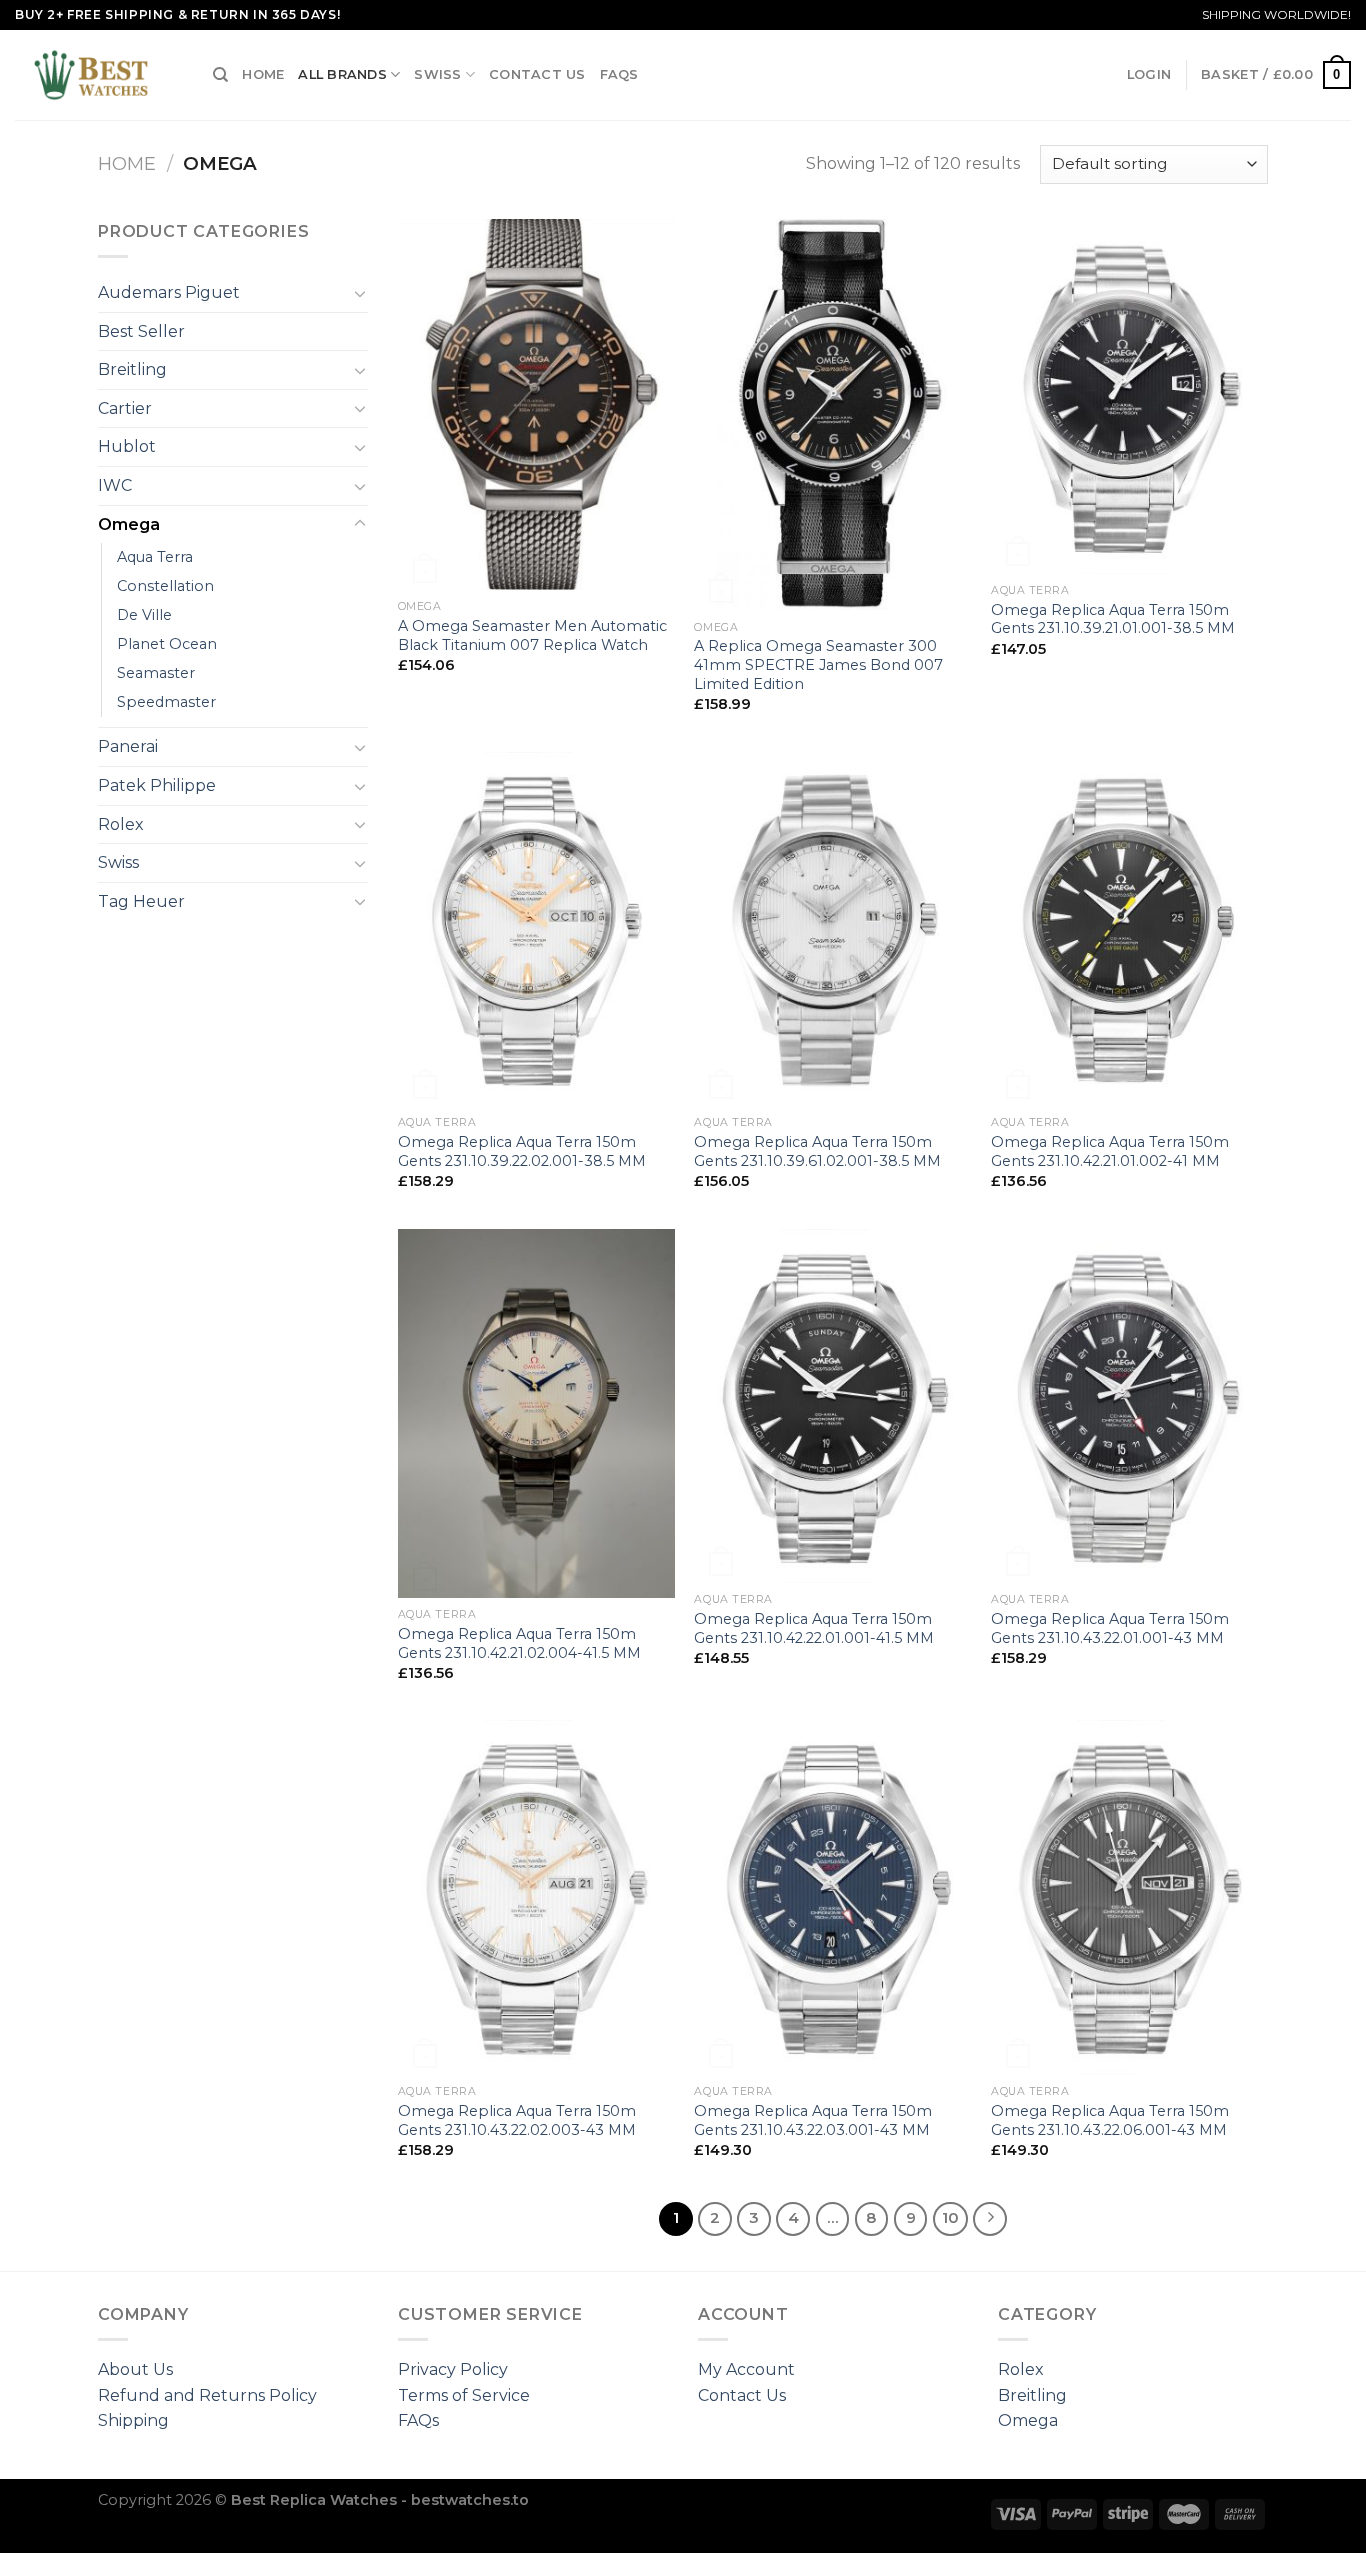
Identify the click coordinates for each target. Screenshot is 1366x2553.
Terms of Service (464, 2395)
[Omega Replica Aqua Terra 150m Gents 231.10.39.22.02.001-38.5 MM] (536, 929)
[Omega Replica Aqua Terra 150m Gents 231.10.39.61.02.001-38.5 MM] (832, 929)
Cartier (125, 408)
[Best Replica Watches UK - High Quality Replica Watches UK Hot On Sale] (99, 75)
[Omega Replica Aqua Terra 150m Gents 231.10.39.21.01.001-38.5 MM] (1129, 396)
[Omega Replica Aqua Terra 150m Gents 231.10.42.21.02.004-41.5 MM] (536, 1413)
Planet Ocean (167, 644)
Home (263, 74)
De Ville (144, 615)
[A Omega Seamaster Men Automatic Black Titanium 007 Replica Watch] (536, 404)
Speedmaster (166, 702)
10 (950, 2218)
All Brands (342, 74)
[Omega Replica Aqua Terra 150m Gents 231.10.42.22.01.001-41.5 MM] (832, 1406)
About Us (135, 2369)
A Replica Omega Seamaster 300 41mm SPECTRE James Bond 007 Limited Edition (818, 664)
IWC (115, 485)
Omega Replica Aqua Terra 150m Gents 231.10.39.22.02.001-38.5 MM (522, 1151)
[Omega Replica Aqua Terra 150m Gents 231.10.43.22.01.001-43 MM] (1129, 1406)
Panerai (128, 746)
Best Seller (141, 331)
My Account (746, 2369)
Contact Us (537, 74)
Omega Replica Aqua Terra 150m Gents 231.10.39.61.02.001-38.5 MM (817, 1151)
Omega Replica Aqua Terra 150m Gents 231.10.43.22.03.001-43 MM (813, 2120)
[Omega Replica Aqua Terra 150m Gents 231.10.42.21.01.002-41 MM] (1129, 929)
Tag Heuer (141, 901)
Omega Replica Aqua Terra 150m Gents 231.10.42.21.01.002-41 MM (1110, 1151)
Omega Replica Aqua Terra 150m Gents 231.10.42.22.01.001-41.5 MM (814, 1628)
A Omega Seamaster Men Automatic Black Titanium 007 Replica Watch (532, 635)
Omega (129, 524)
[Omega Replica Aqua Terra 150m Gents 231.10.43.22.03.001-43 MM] (832, 1897)
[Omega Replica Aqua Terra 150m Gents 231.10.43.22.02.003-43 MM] (536, 1897)
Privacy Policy (453, 2369)
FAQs (619, 74)
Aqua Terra (155, 557)
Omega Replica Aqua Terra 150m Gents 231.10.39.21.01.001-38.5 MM (1113, 619)
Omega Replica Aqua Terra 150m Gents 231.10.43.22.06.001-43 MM (1110, 2120)
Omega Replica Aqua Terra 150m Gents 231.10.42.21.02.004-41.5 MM (519, 1643)
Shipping (133, 2420)
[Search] (220, 75)
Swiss (437, 74)
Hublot (127, 446)
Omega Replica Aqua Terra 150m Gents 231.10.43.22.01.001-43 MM (1110, 1628)
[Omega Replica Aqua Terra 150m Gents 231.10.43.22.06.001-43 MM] (1129, 1897)
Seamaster (156, 673)
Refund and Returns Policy (207, 2395)
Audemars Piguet (169, 292)
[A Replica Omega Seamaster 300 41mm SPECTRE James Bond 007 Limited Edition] (832, 415)
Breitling (132, 369)
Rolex (121, 824)
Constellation (165, 586)
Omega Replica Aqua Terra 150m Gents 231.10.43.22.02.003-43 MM (517, 2120)
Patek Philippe (157, 785)
